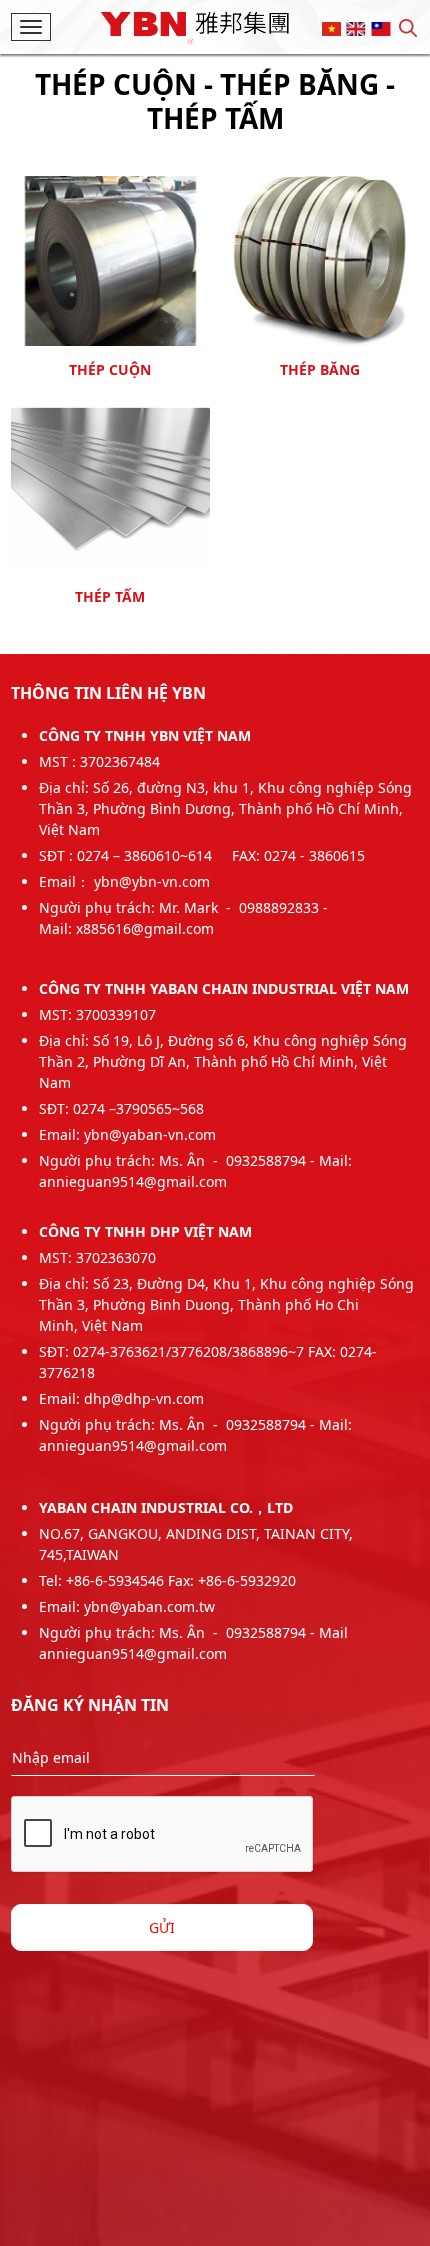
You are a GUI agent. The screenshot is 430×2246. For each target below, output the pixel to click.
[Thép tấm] (111, 485)
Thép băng (320, 370)
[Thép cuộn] (111, 258)
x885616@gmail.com (145, 928)
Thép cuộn (110, 370)
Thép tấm (110, 597)
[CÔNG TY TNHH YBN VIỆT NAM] (195, 25)
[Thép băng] (320, 258)
